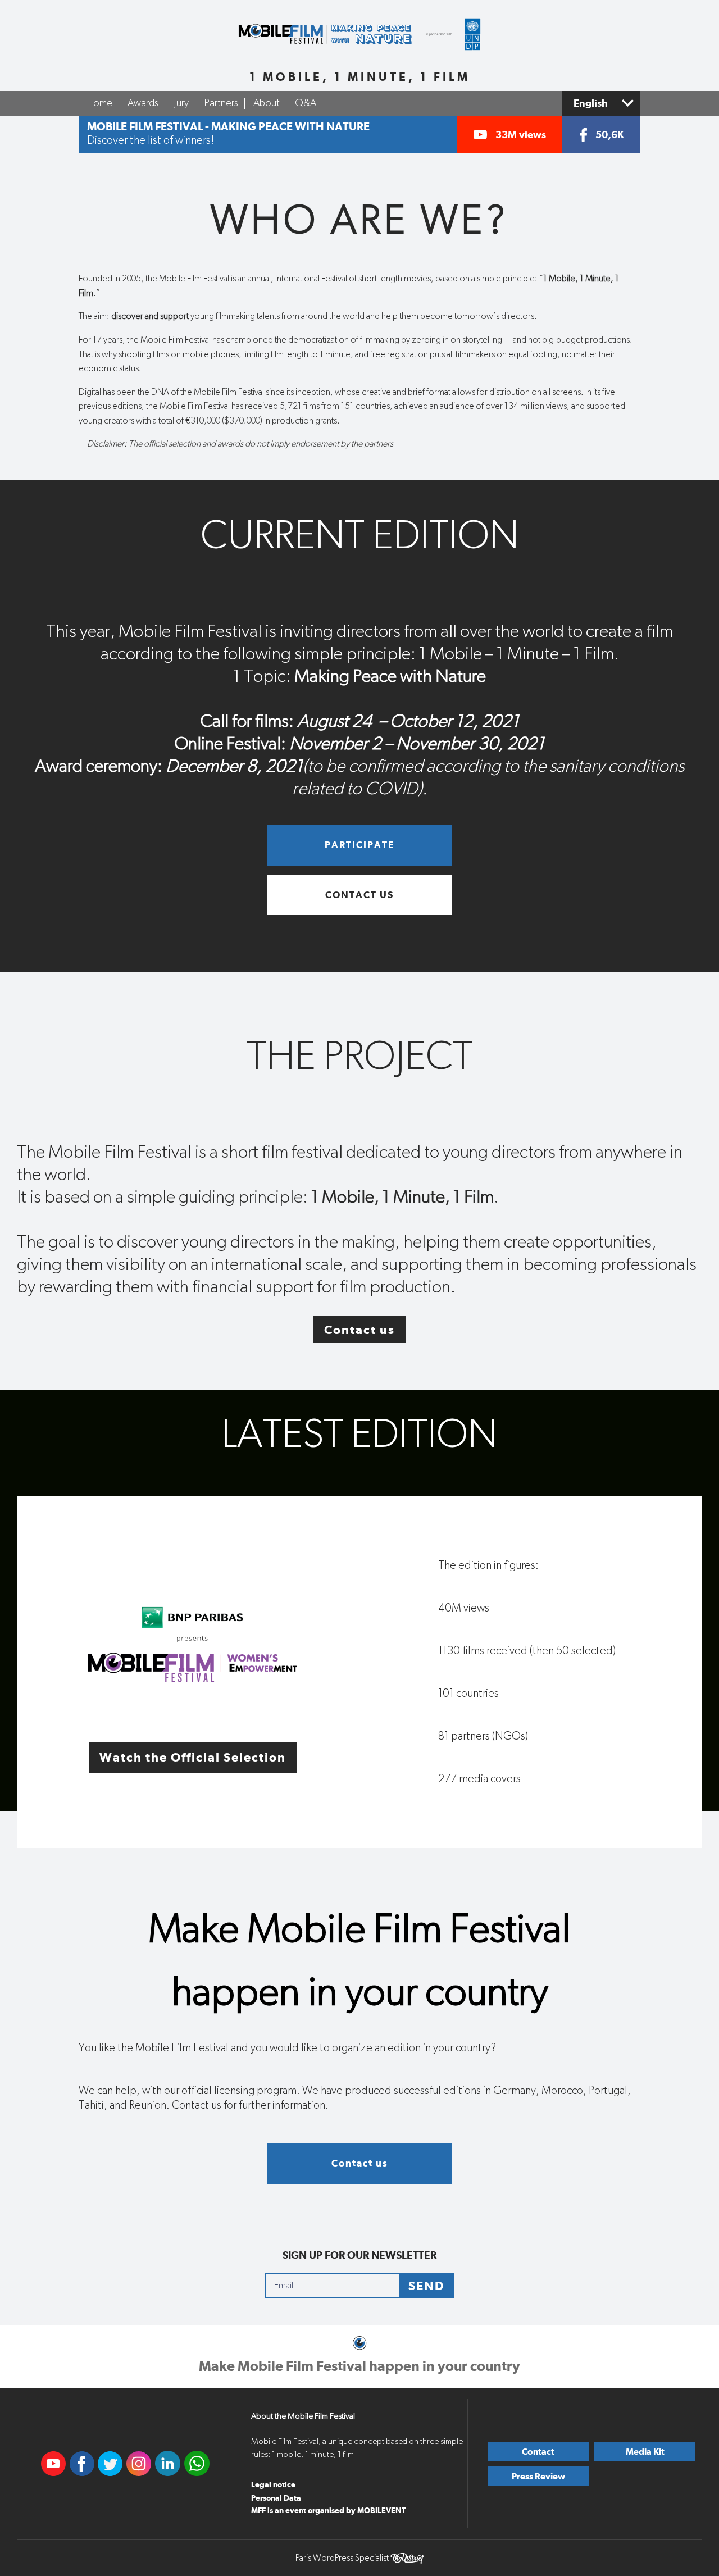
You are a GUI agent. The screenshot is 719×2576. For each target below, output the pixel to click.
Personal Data (276, 2498)
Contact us (359, 895)
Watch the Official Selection (193, 1757)
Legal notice (273, 2484)
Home (99, 103)
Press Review (538, 2476)
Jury (181, 103)
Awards (143, 103)
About (267, 103)
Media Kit (645, 2452)
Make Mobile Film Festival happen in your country (359, 2366)
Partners (221, 103)
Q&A (306, 103)
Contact (538, 2452)
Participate (359, 845)
